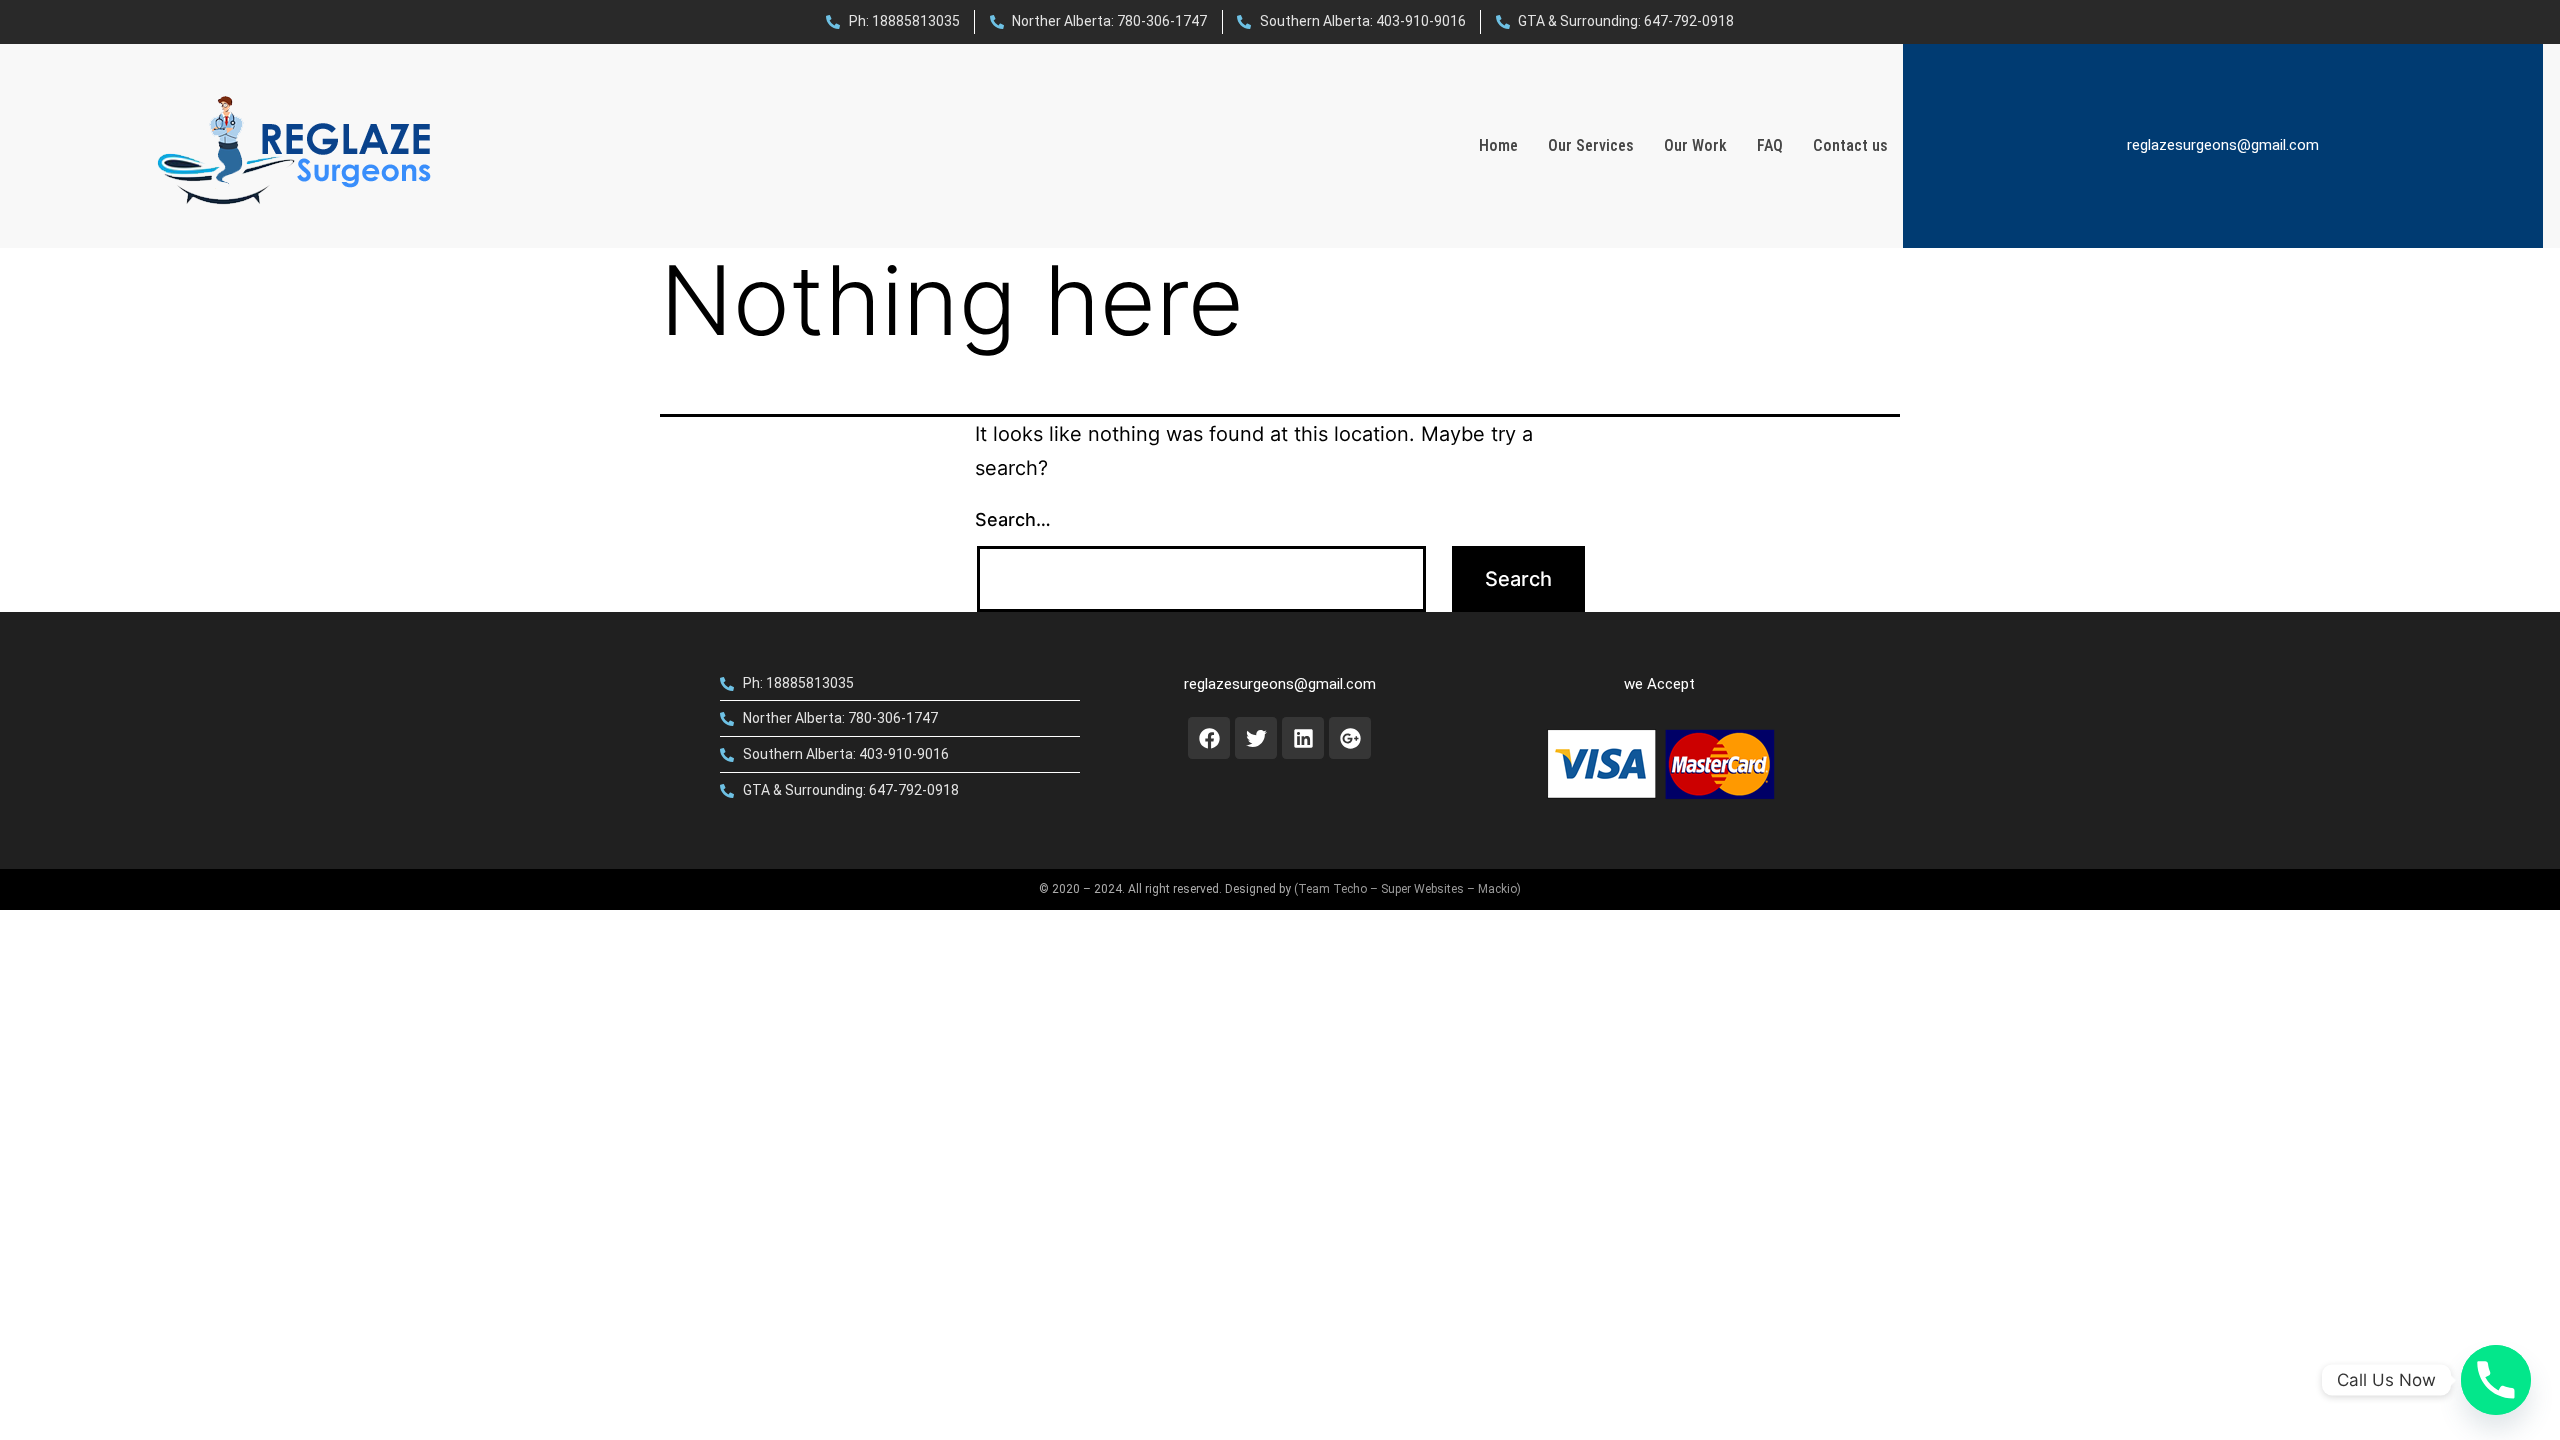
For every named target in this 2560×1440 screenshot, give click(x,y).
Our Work (1695, 145)
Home (1498, 145)
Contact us (1850, 145)
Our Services (1591, 145)
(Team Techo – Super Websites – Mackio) (1407, 889)
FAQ (1770, 145)
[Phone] (2496, 1380)
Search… (1013, 519)
